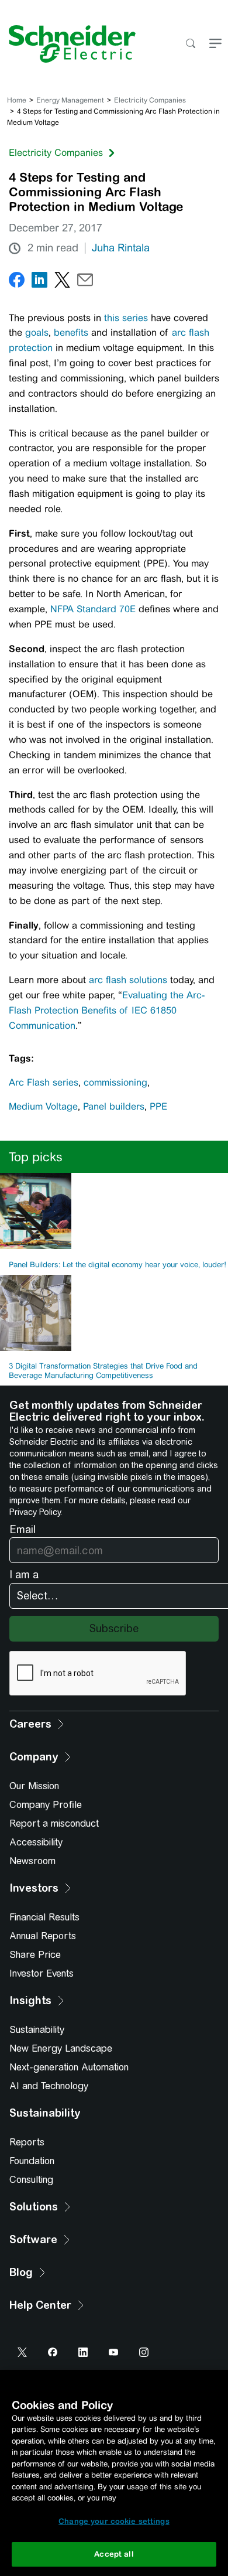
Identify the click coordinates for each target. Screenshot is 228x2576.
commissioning (115, 1082)
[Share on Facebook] (17, 282)
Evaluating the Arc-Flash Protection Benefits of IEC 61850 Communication (107, 1010)
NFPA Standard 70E (93, 609)
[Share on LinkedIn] (39, 282)
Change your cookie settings (114, 2521)
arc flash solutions (128, 980)
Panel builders (114, 1106)
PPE (158, 1106)
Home (17, 100)
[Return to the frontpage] (68, 44)
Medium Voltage (43, 1106)
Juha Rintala (121, 248)
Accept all (114, 2554)
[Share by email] (85, 282)
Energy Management (70, 100)
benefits (71, 332)
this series (126, 318)
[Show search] (190, 44)
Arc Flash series (44, 1082)
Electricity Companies (150, 100)
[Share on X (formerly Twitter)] (62, 282)
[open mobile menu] (215, 44)
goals (37, 332)
